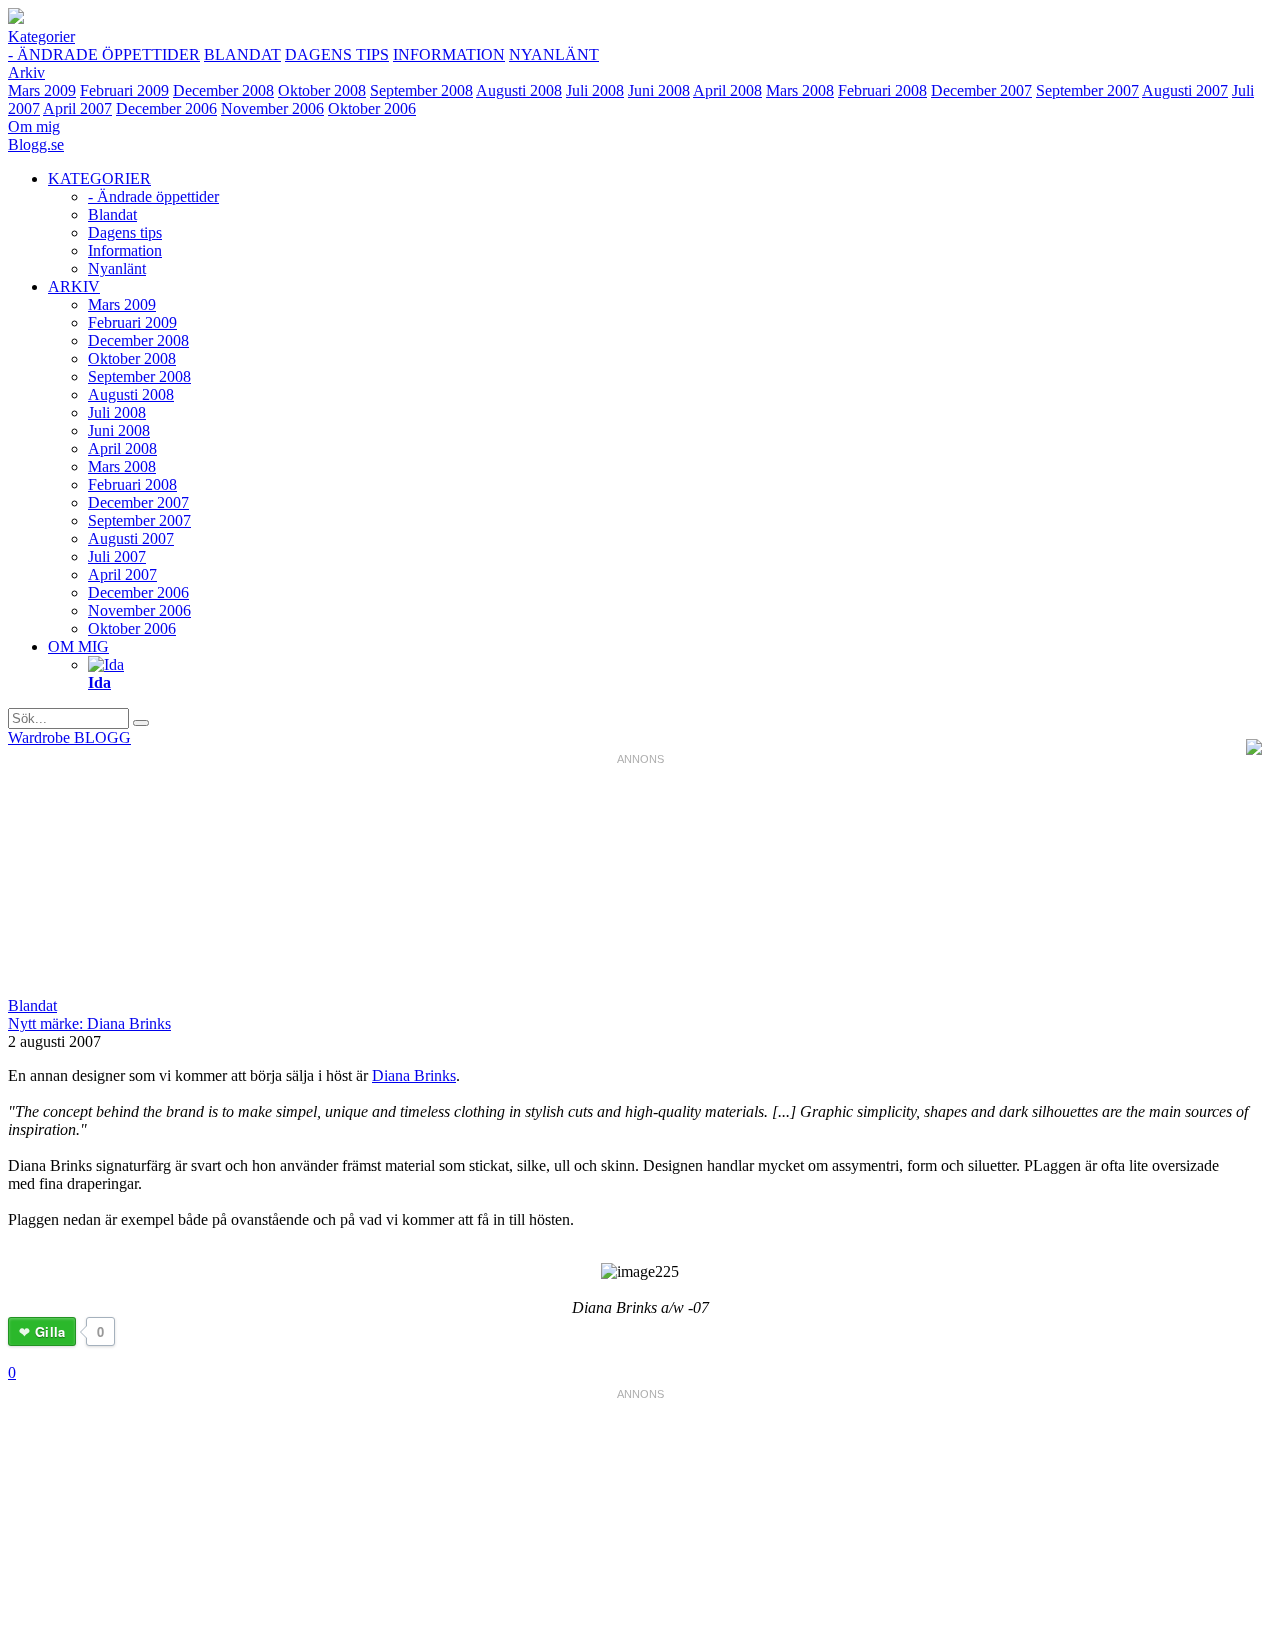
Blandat (242, 54)
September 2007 (1087, 90)
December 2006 (166, 108)
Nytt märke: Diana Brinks (89, 1023)
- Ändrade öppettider (104, 54)
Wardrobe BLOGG (69, 737)
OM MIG (78, 646)
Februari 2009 (124, 90)
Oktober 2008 (322, 90)
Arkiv (26, 72)
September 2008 (421, 90)
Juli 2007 (117, 556)
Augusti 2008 (519, 90)
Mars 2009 (42, 90)
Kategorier (41, 36)
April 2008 (727, 90)
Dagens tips (337, 54)
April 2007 (77, 108)
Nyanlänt (554, 54)
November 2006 (272, 108)
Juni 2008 (659, 90)
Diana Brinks (414, 1075)
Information (449, 54)
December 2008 (223, 90)
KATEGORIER (99, 178)
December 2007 (981, 90)
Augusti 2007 (1185, 90)
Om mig (34, 126)
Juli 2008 (595, 90)
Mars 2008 (800, 90)
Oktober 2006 (372, 108)
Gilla (50, 1331)
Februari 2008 (882, 90)
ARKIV (74, 286)
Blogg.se (36, 144)
